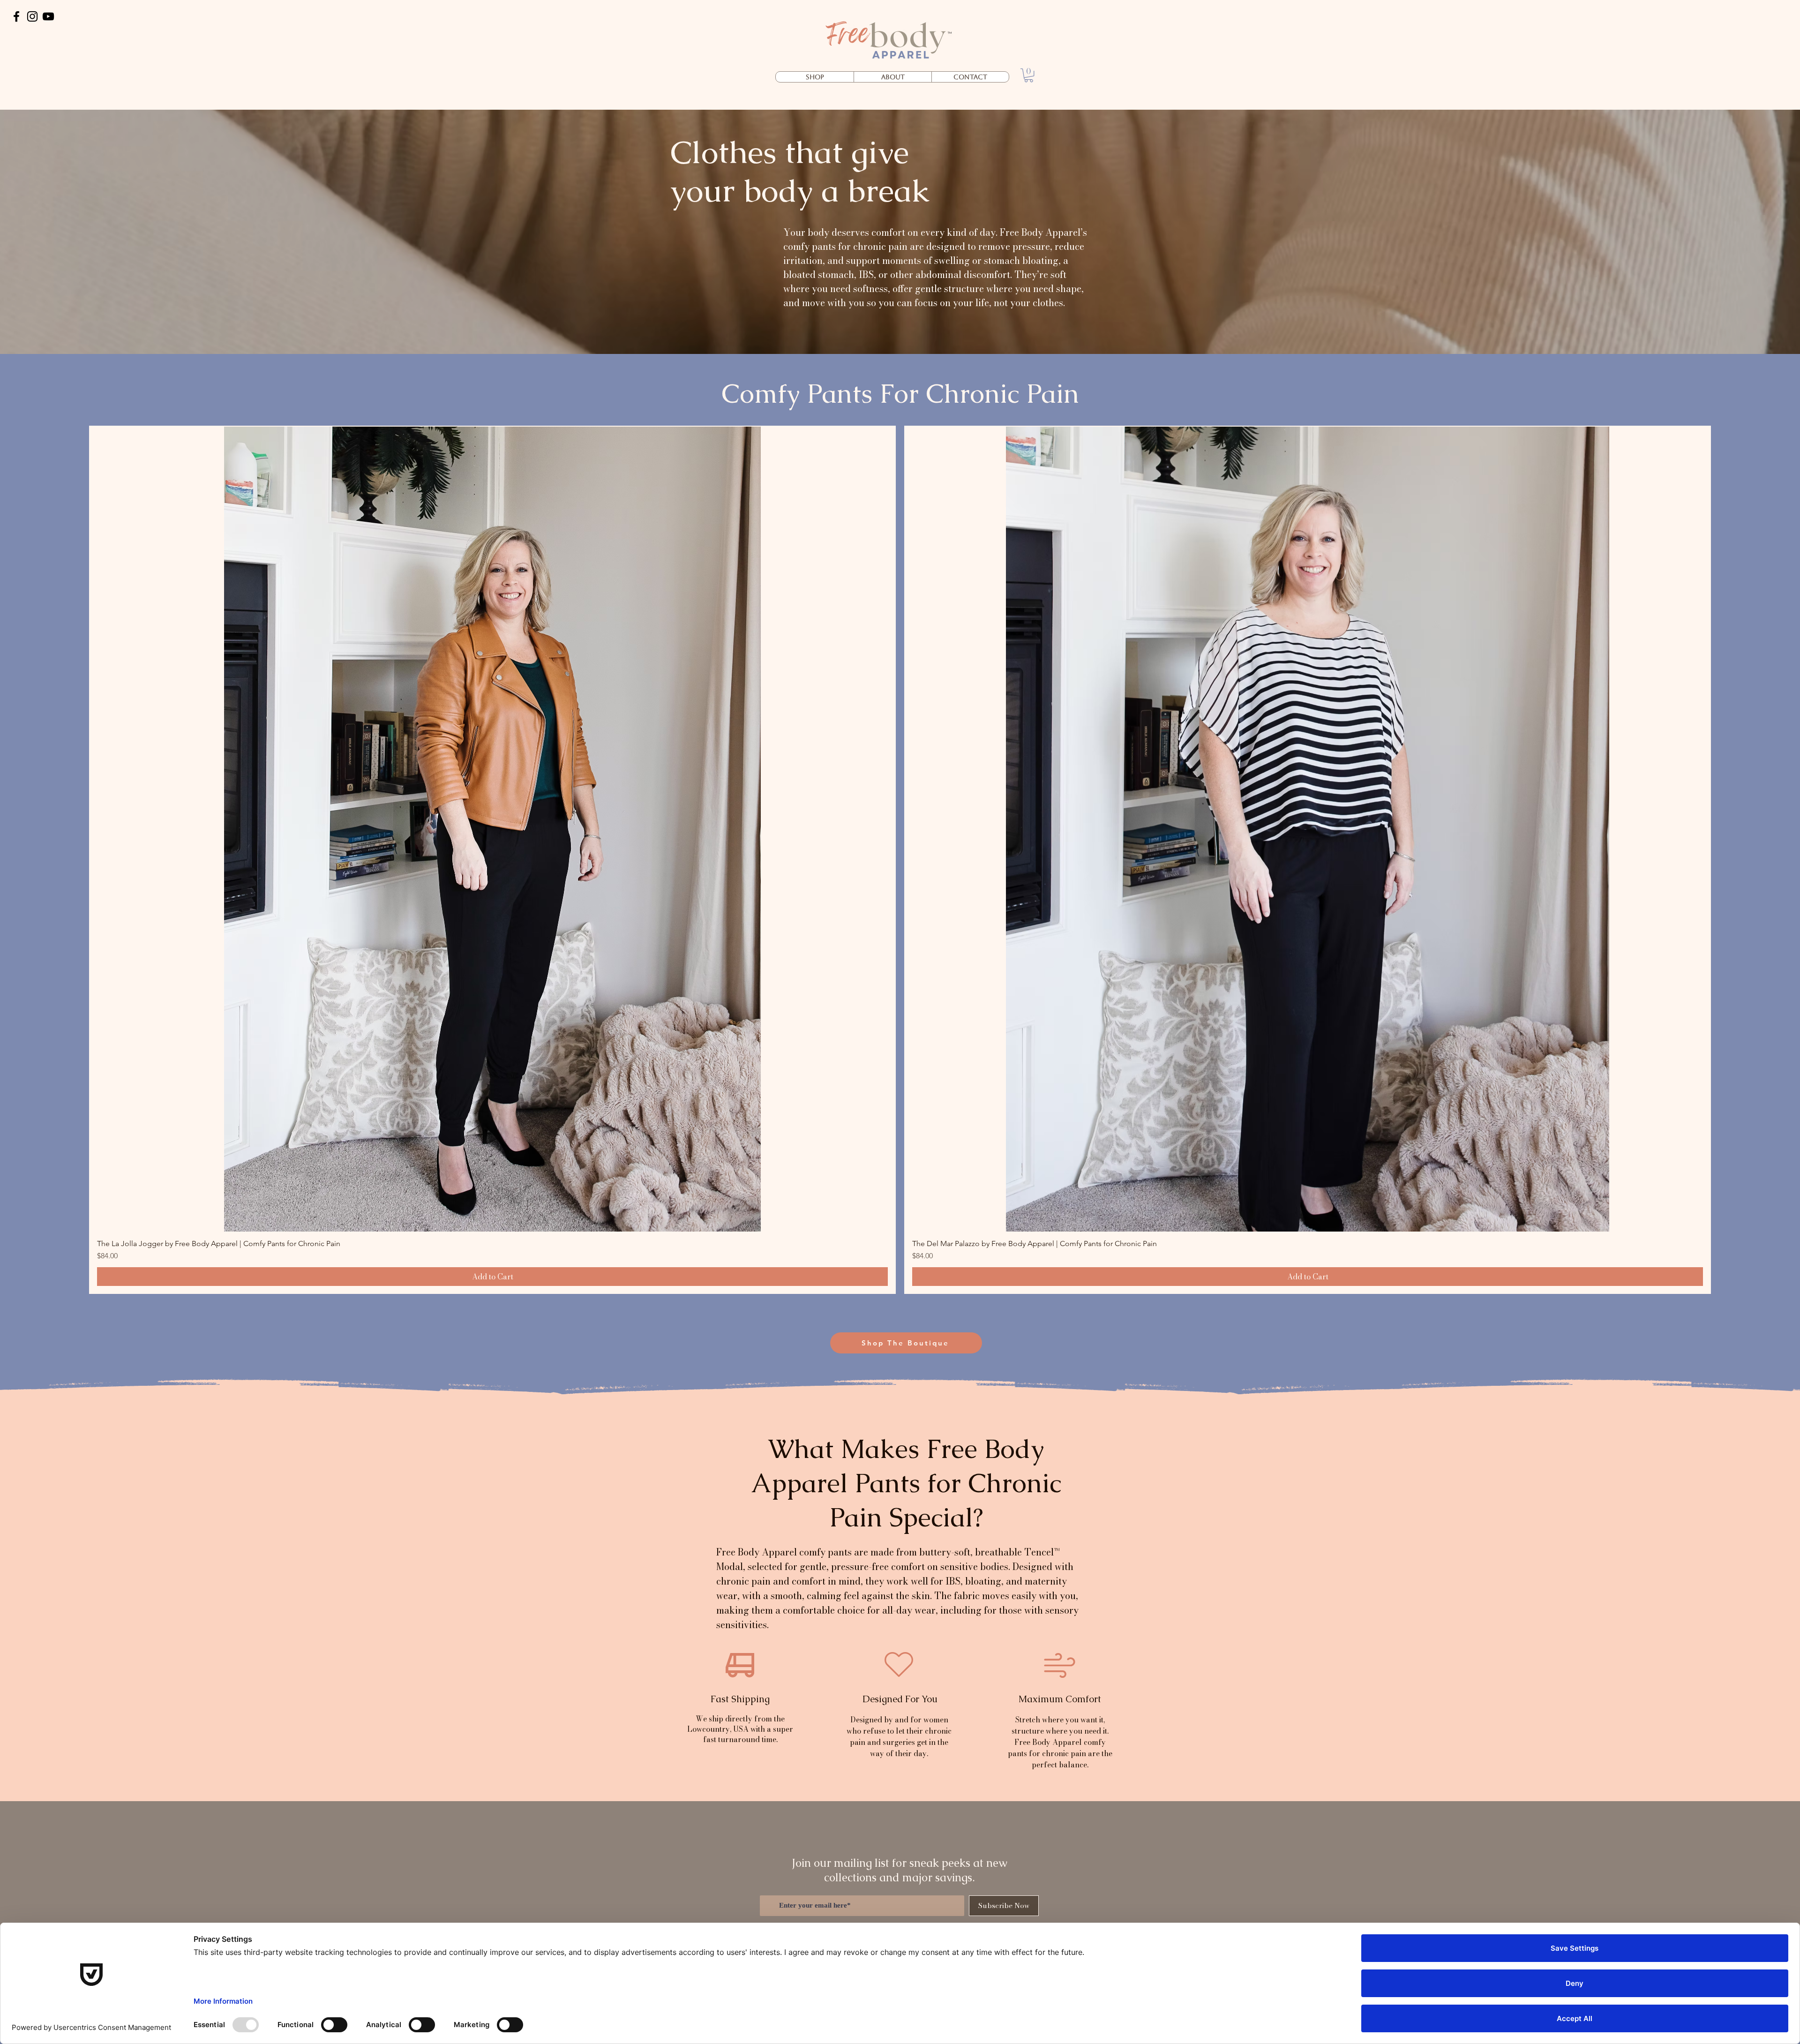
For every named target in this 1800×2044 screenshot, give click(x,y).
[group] (900, 860)
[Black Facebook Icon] (16, 16)
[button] (1029, 75)
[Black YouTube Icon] (48, 16)
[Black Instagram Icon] (32, 16)
